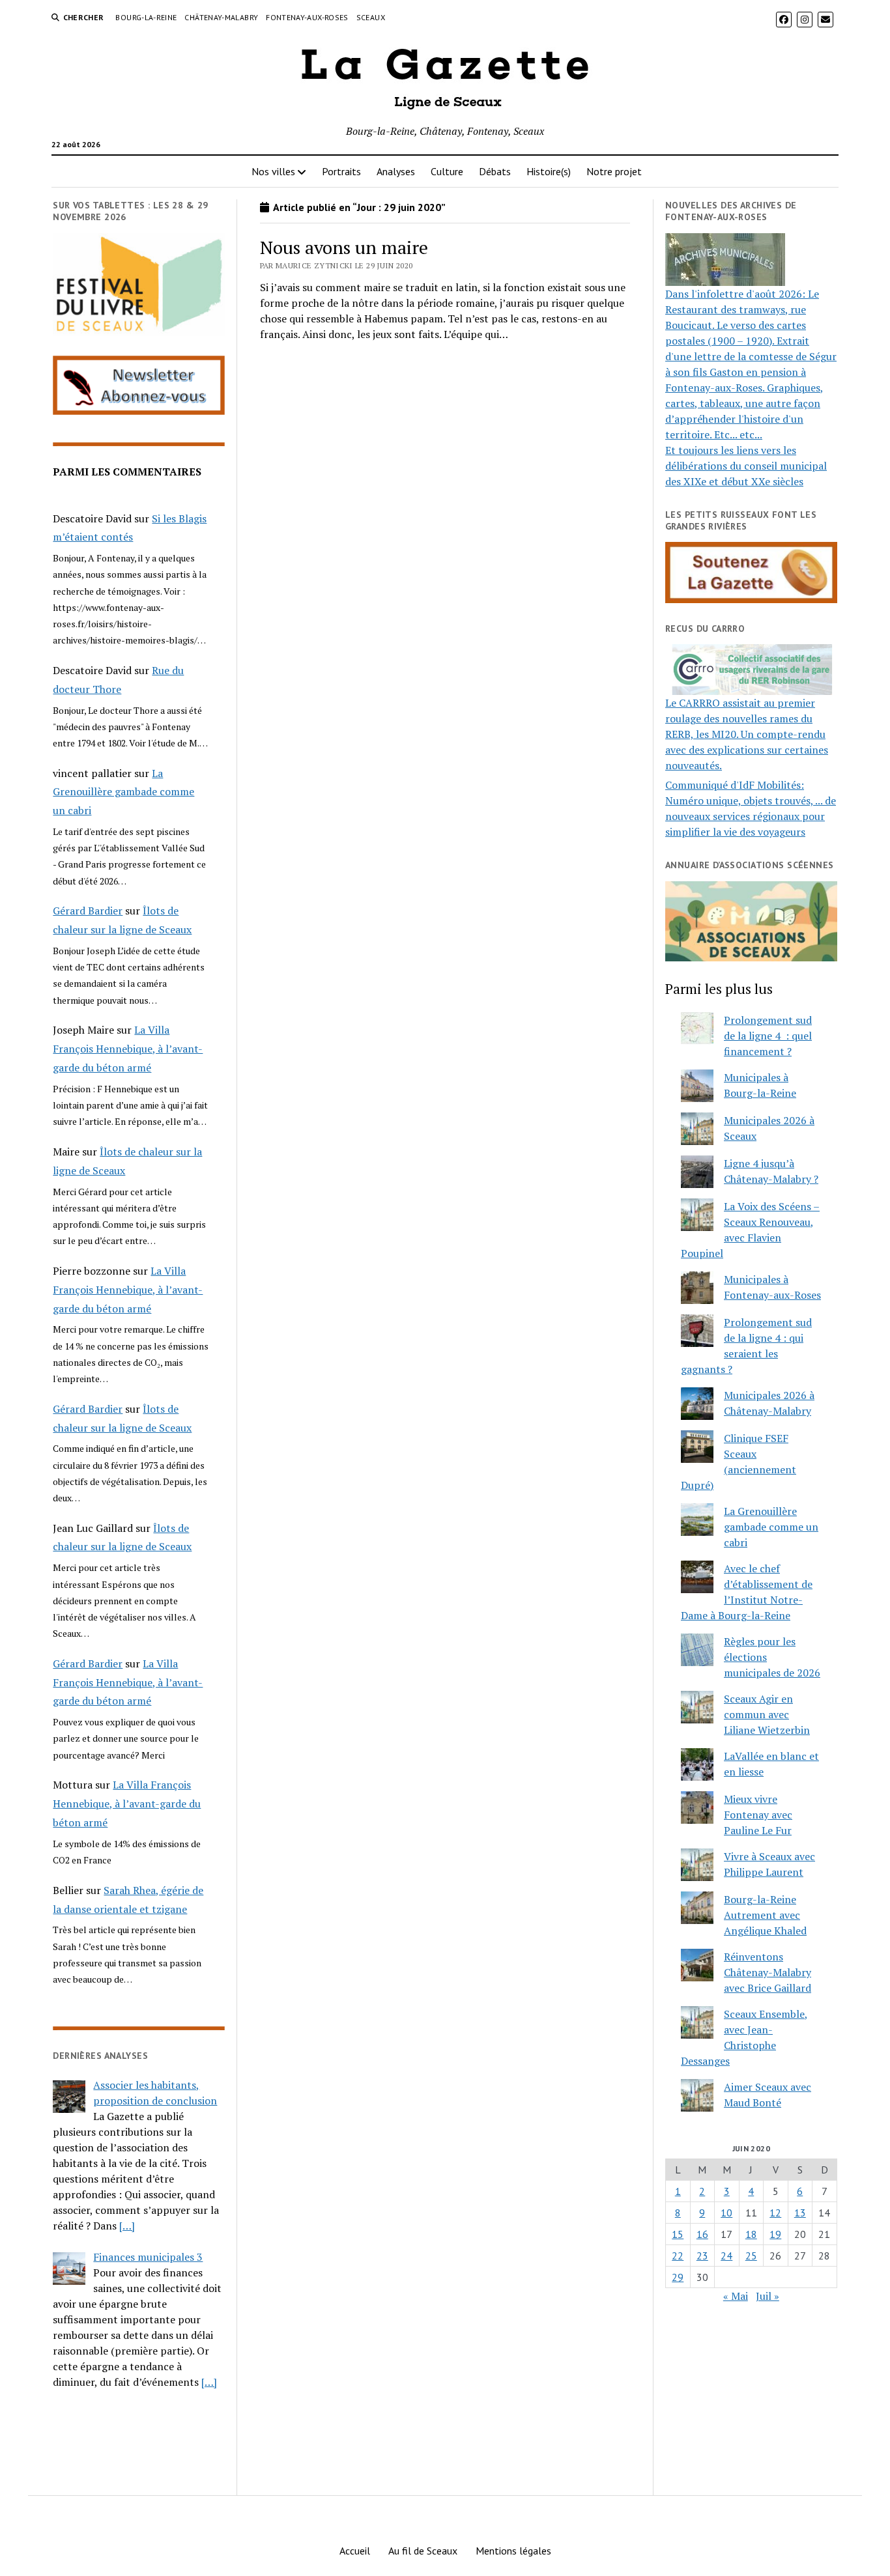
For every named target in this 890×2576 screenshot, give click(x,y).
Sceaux (371, 17)
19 (775, 2234)
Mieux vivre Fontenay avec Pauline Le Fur (758, 1815)
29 (678, 2277)
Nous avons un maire (344, 247)
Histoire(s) (549, 171)
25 (751, 2256)
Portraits (341, 171)
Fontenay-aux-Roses (307, 17)
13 (800, 2213)
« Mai (736, 2296)
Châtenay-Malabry (221, 17)
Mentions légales (513, 2551)
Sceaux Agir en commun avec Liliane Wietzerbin (767, 1714)
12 (775, 2213)
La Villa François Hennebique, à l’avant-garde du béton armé (128, 1049)
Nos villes (273, 171)
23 (702, 2256)
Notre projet (614, 171)
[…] (127, 2226)
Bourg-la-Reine (146, 17)
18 (751, 2234)
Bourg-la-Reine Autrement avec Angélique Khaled (765, 1915)
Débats (495, 171)
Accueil (355, 2551)
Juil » (768, 2296)
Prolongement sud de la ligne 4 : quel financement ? (768, 1036)
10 (726, 2213)
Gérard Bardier (88, 911)
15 (678, 2234)
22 (678, 2256)
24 (726, 2256)
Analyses (396, 171)
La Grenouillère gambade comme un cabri (123, 792)
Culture (447, 171)
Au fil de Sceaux (423, 2551)
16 (702, 2234)
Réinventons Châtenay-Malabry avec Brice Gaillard (768, 1972)
